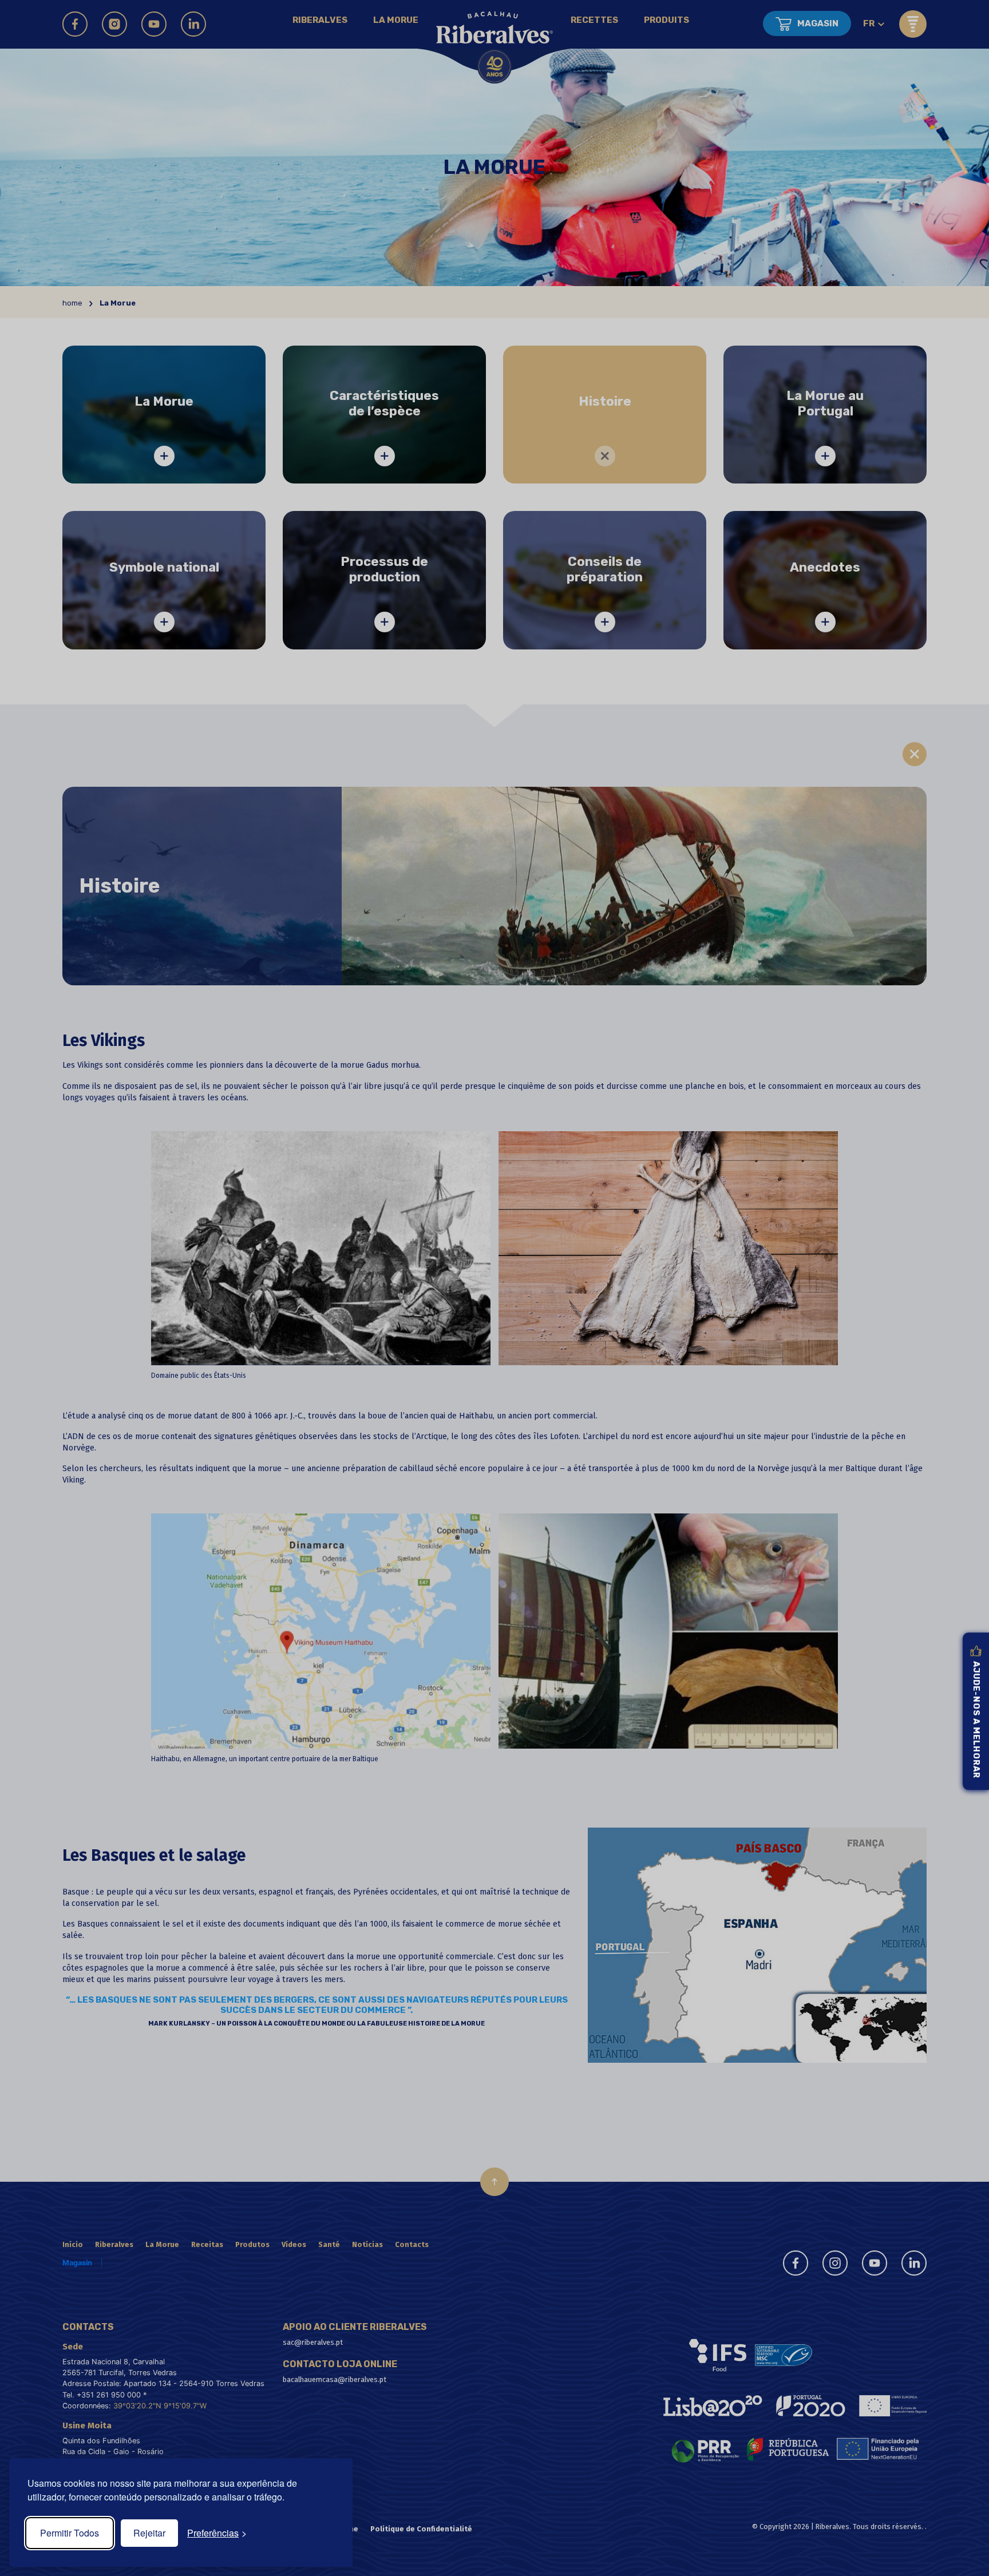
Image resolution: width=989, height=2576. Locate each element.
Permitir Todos (70, 2533)
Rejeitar (149, 2533)
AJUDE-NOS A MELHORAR (976, 1720)
